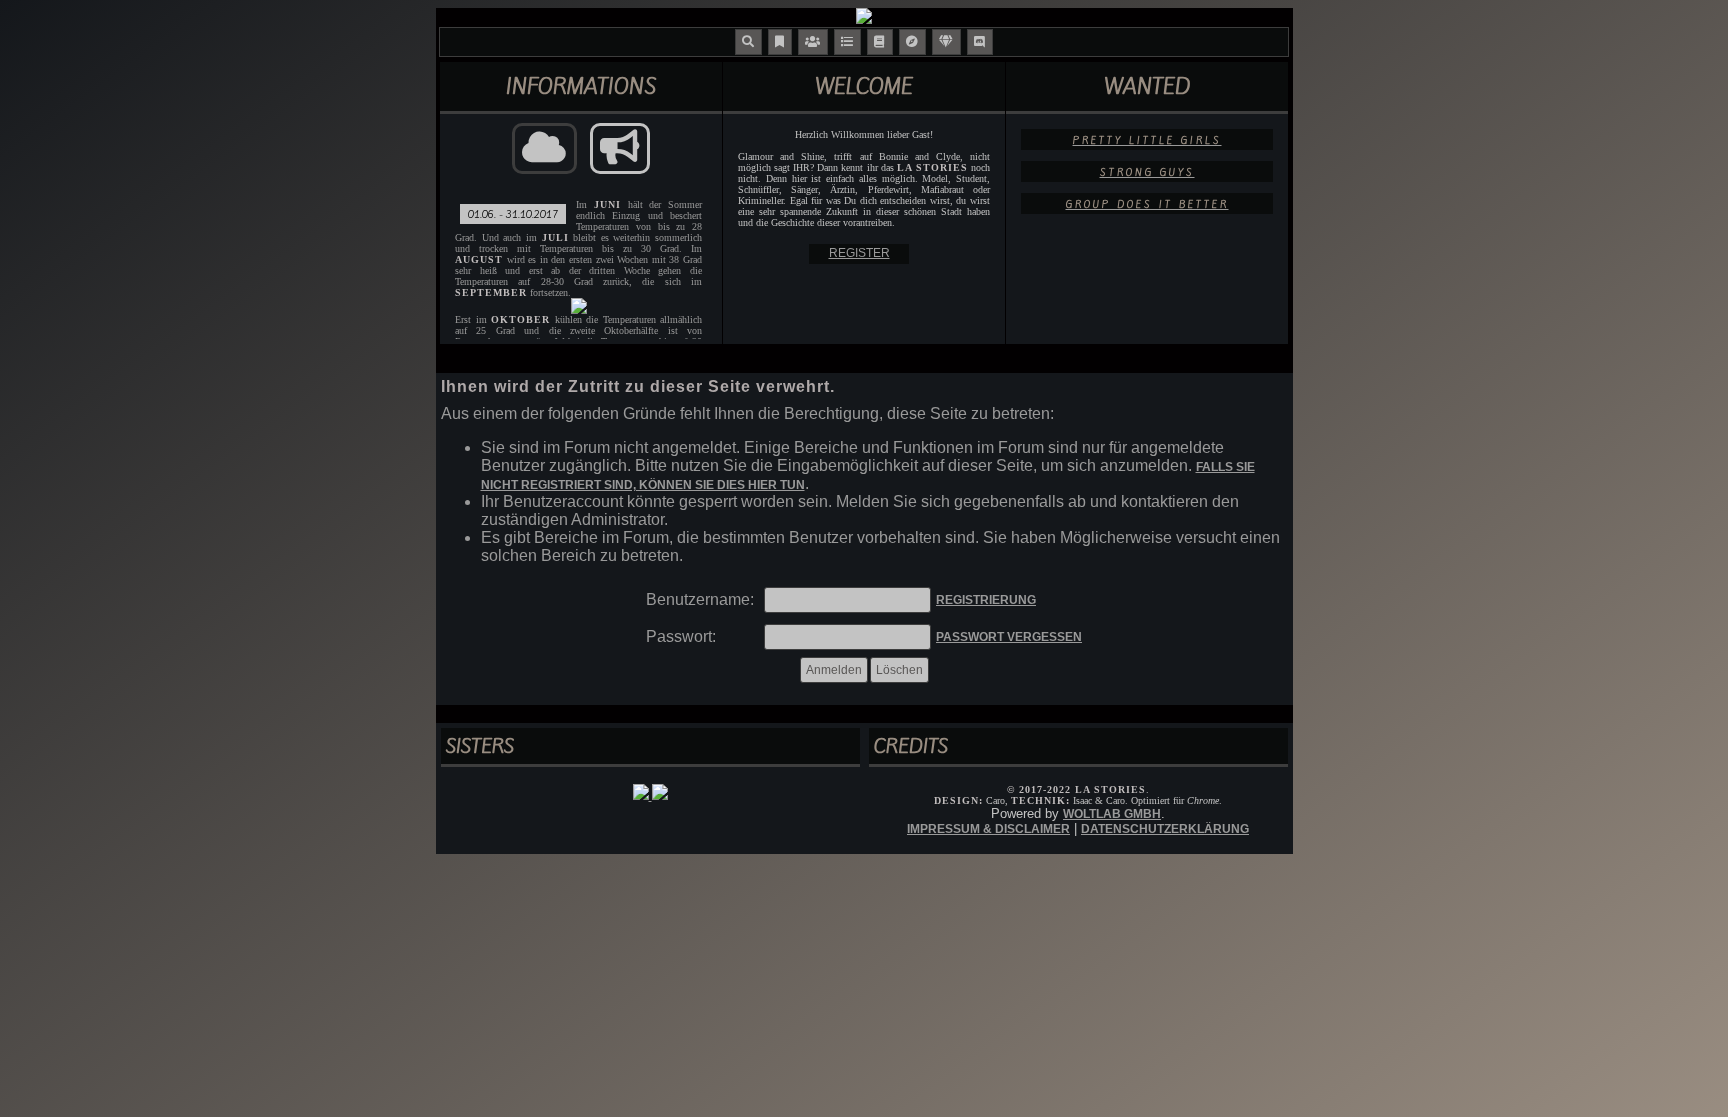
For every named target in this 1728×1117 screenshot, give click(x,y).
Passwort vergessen (1009, 637)
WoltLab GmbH (1112, 814)
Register (859, 253)
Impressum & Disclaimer (988, 829)
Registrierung (986, 600)
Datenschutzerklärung (1165, 829)
